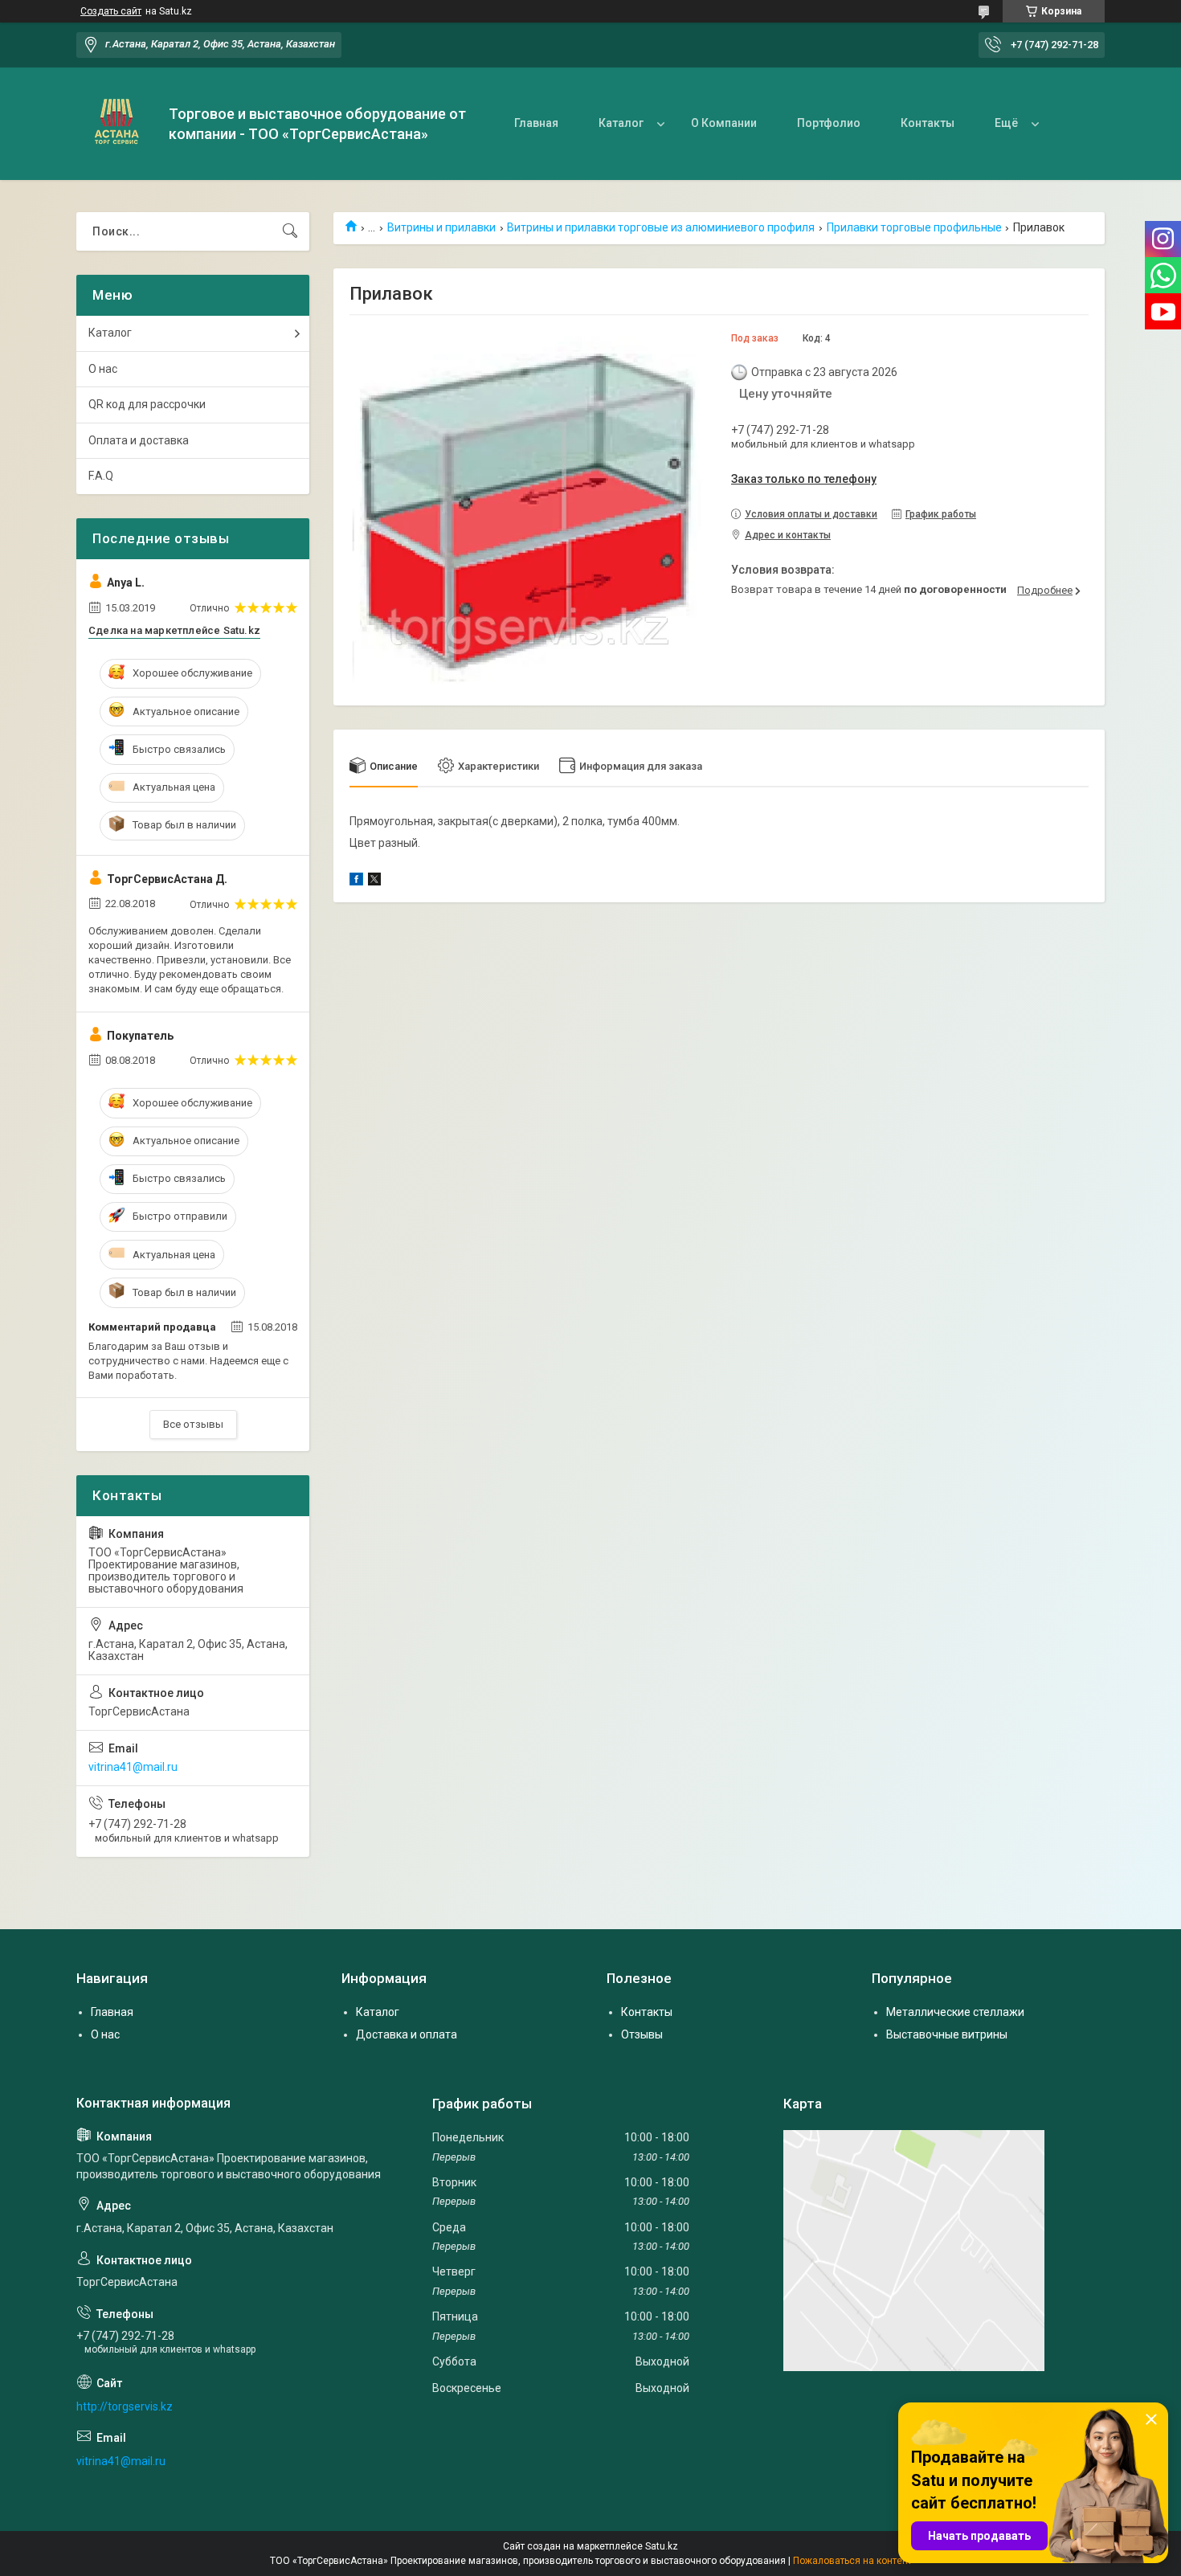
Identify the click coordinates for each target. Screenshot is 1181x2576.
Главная (536, 123)
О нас (103, 369)
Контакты (928, 123)
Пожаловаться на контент (852, 2561)
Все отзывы (193, 1424)
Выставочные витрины (947, 2034)
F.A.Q (101, 476)
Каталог (621, 123)
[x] (374, 881)
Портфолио (829, 123)
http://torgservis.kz (125, 2406)
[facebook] (356, 881)
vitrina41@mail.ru (133, 1767)
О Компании (724, 123)
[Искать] (290, 231)
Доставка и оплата (407, 2034)
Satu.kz (662, 2546)
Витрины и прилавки (441, 227)
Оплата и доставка (139, 440)
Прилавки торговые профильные (914, 227)
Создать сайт (111, 11)
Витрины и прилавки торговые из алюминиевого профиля (661, 227)
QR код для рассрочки (147, 404)
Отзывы (642, 2034)
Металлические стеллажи (955, 2012)
